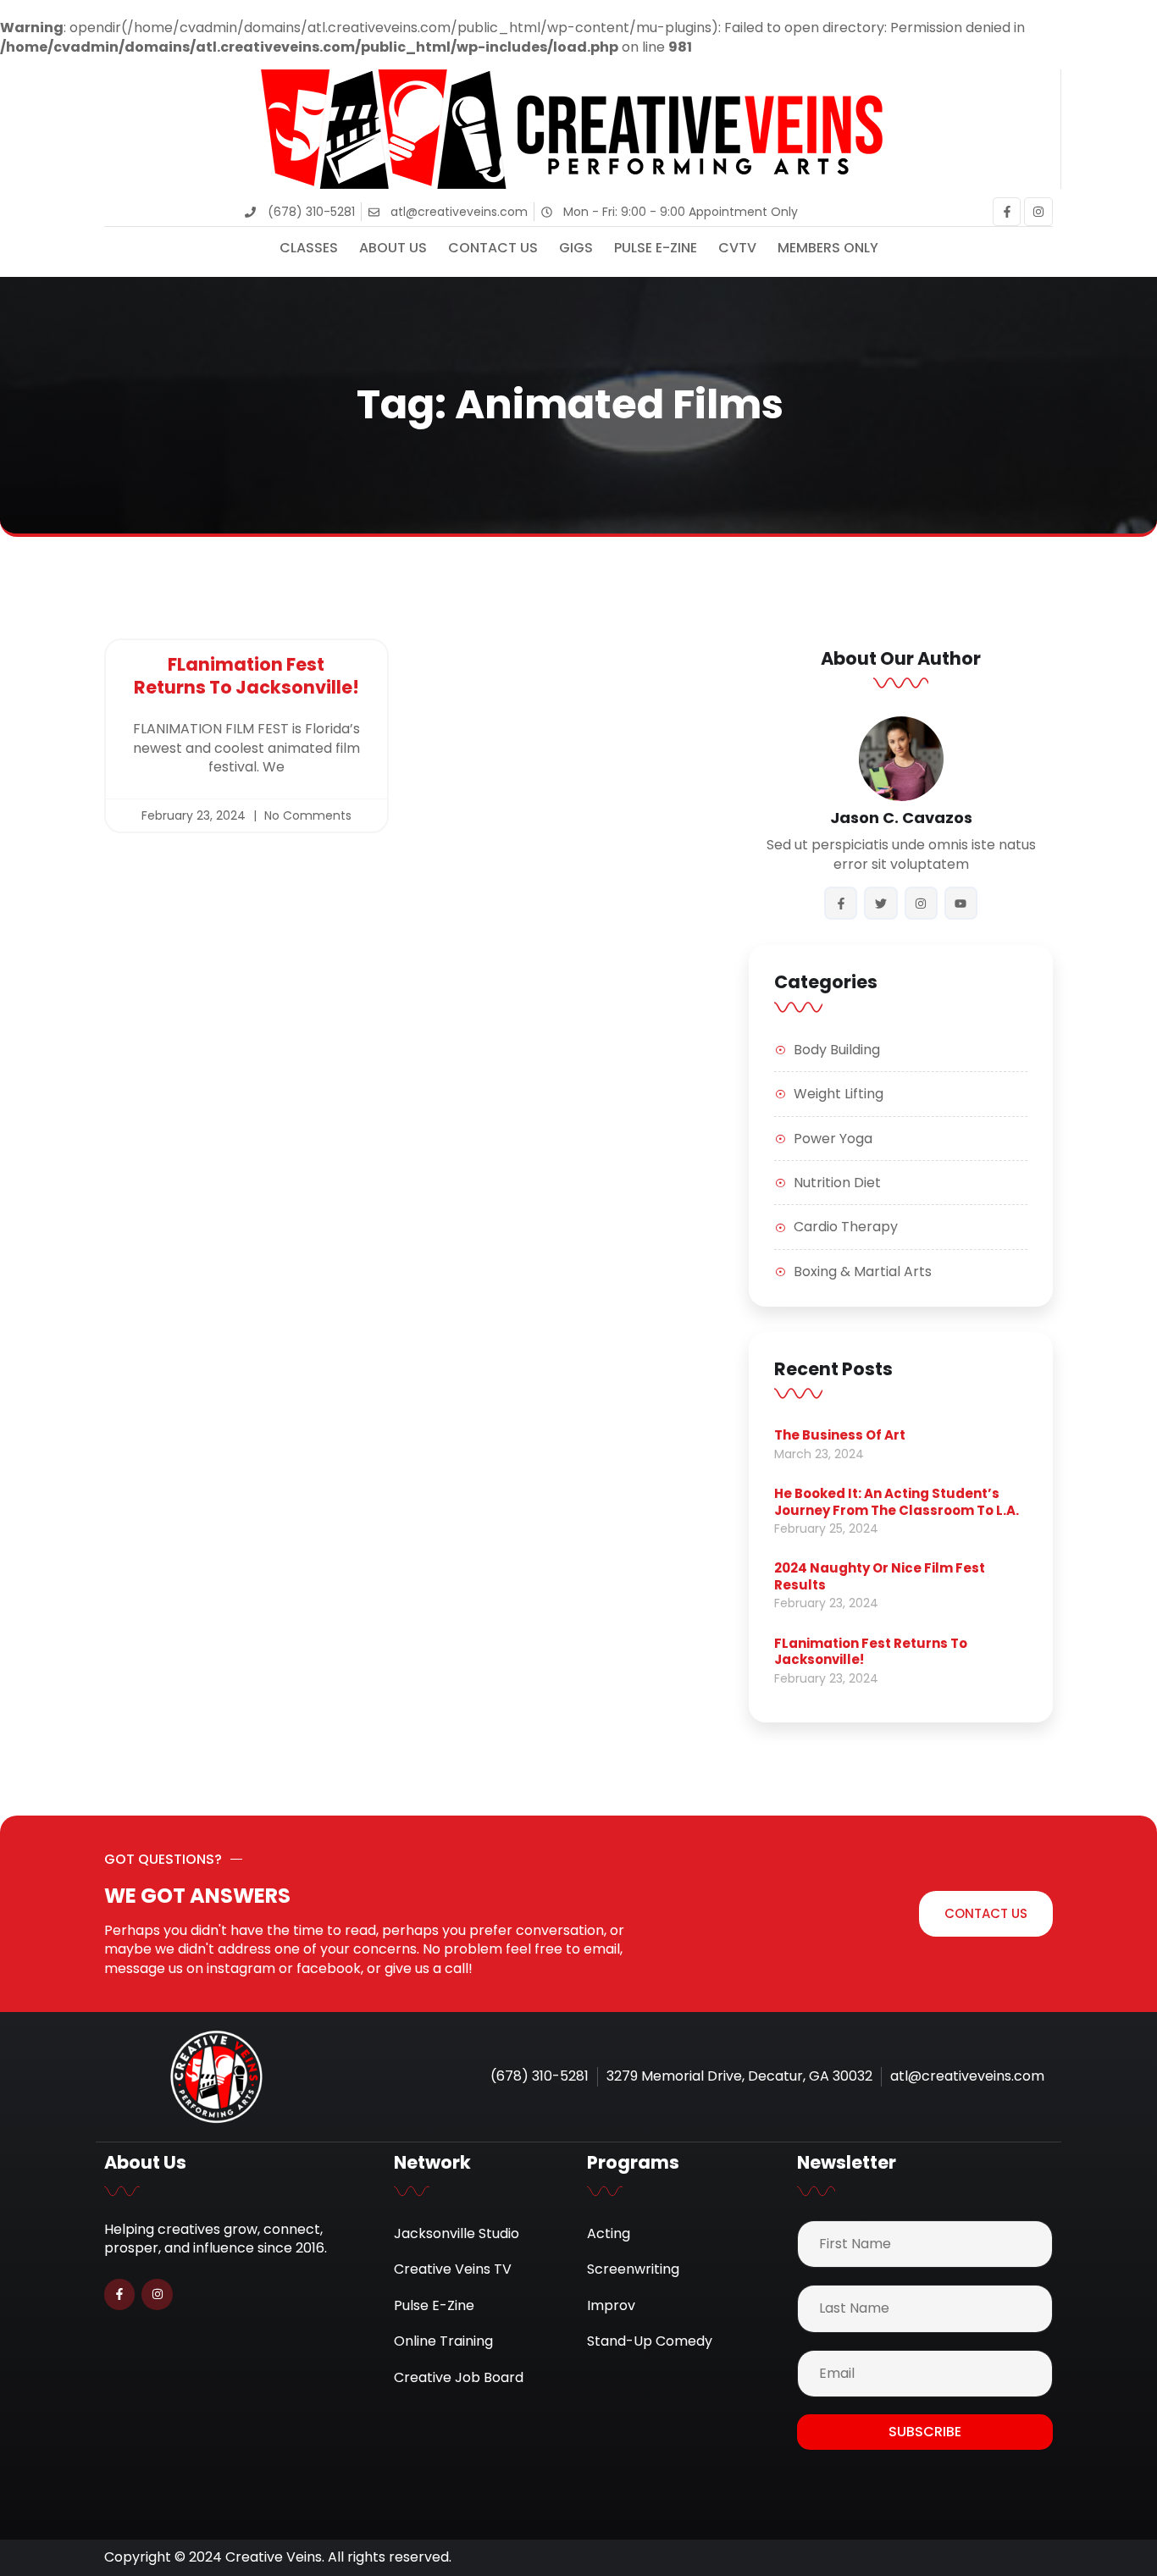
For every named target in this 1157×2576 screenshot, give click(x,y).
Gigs (576, 248)
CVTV (737, 248)
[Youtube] (961, 903)
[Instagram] (1038, 212)
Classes (309, 248)
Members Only (828, 248)
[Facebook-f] (1007, 212)
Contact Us (493, 248)
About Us (393, 248)
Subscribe (925, 2432)
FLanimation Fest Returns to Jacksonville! (246, 676)
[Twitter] (880, 903)
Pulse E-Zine (656, 248)
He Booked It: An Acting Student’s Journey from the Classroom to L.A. (897, 1502)
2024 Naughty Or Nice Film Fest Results (880, 1576)
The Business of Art (840, 1435)
